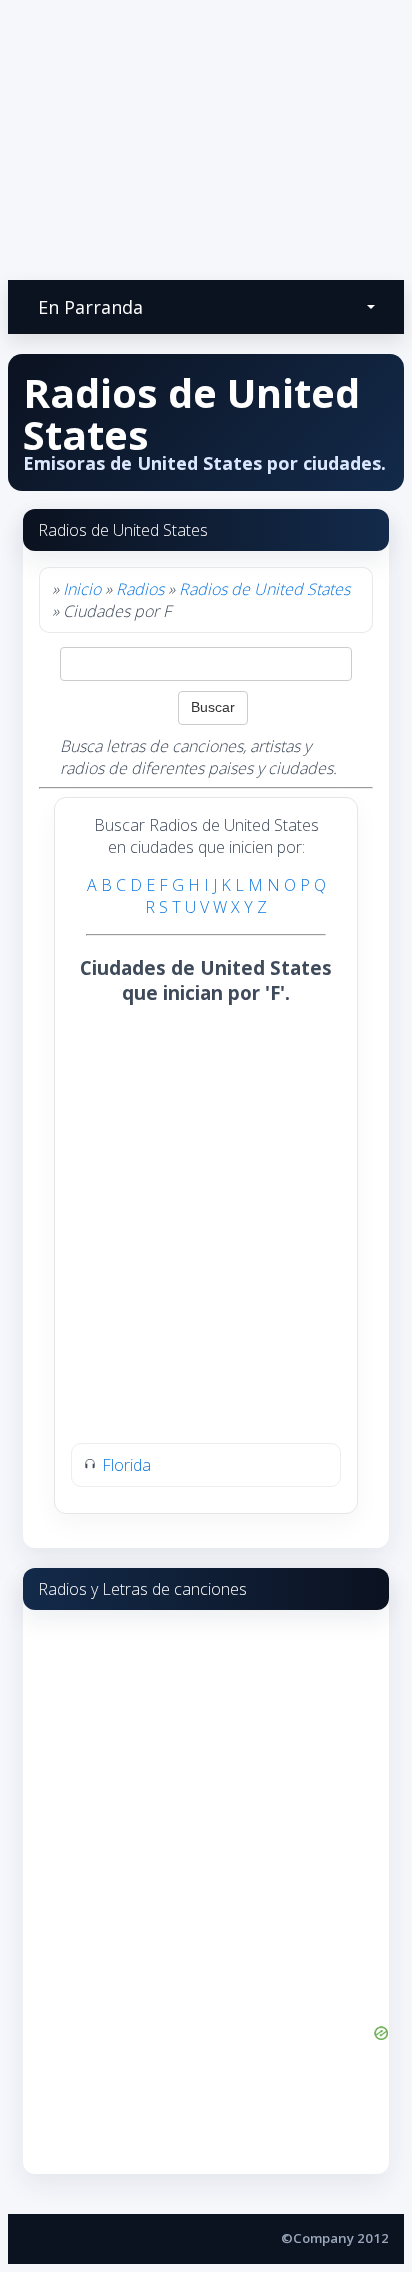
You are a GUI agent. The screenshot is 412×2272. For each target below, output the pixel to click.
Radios (140, 589)
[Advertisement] (206, 1123)
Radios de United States (264, 589)
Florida (126, 1465)
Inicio (82, 589)
